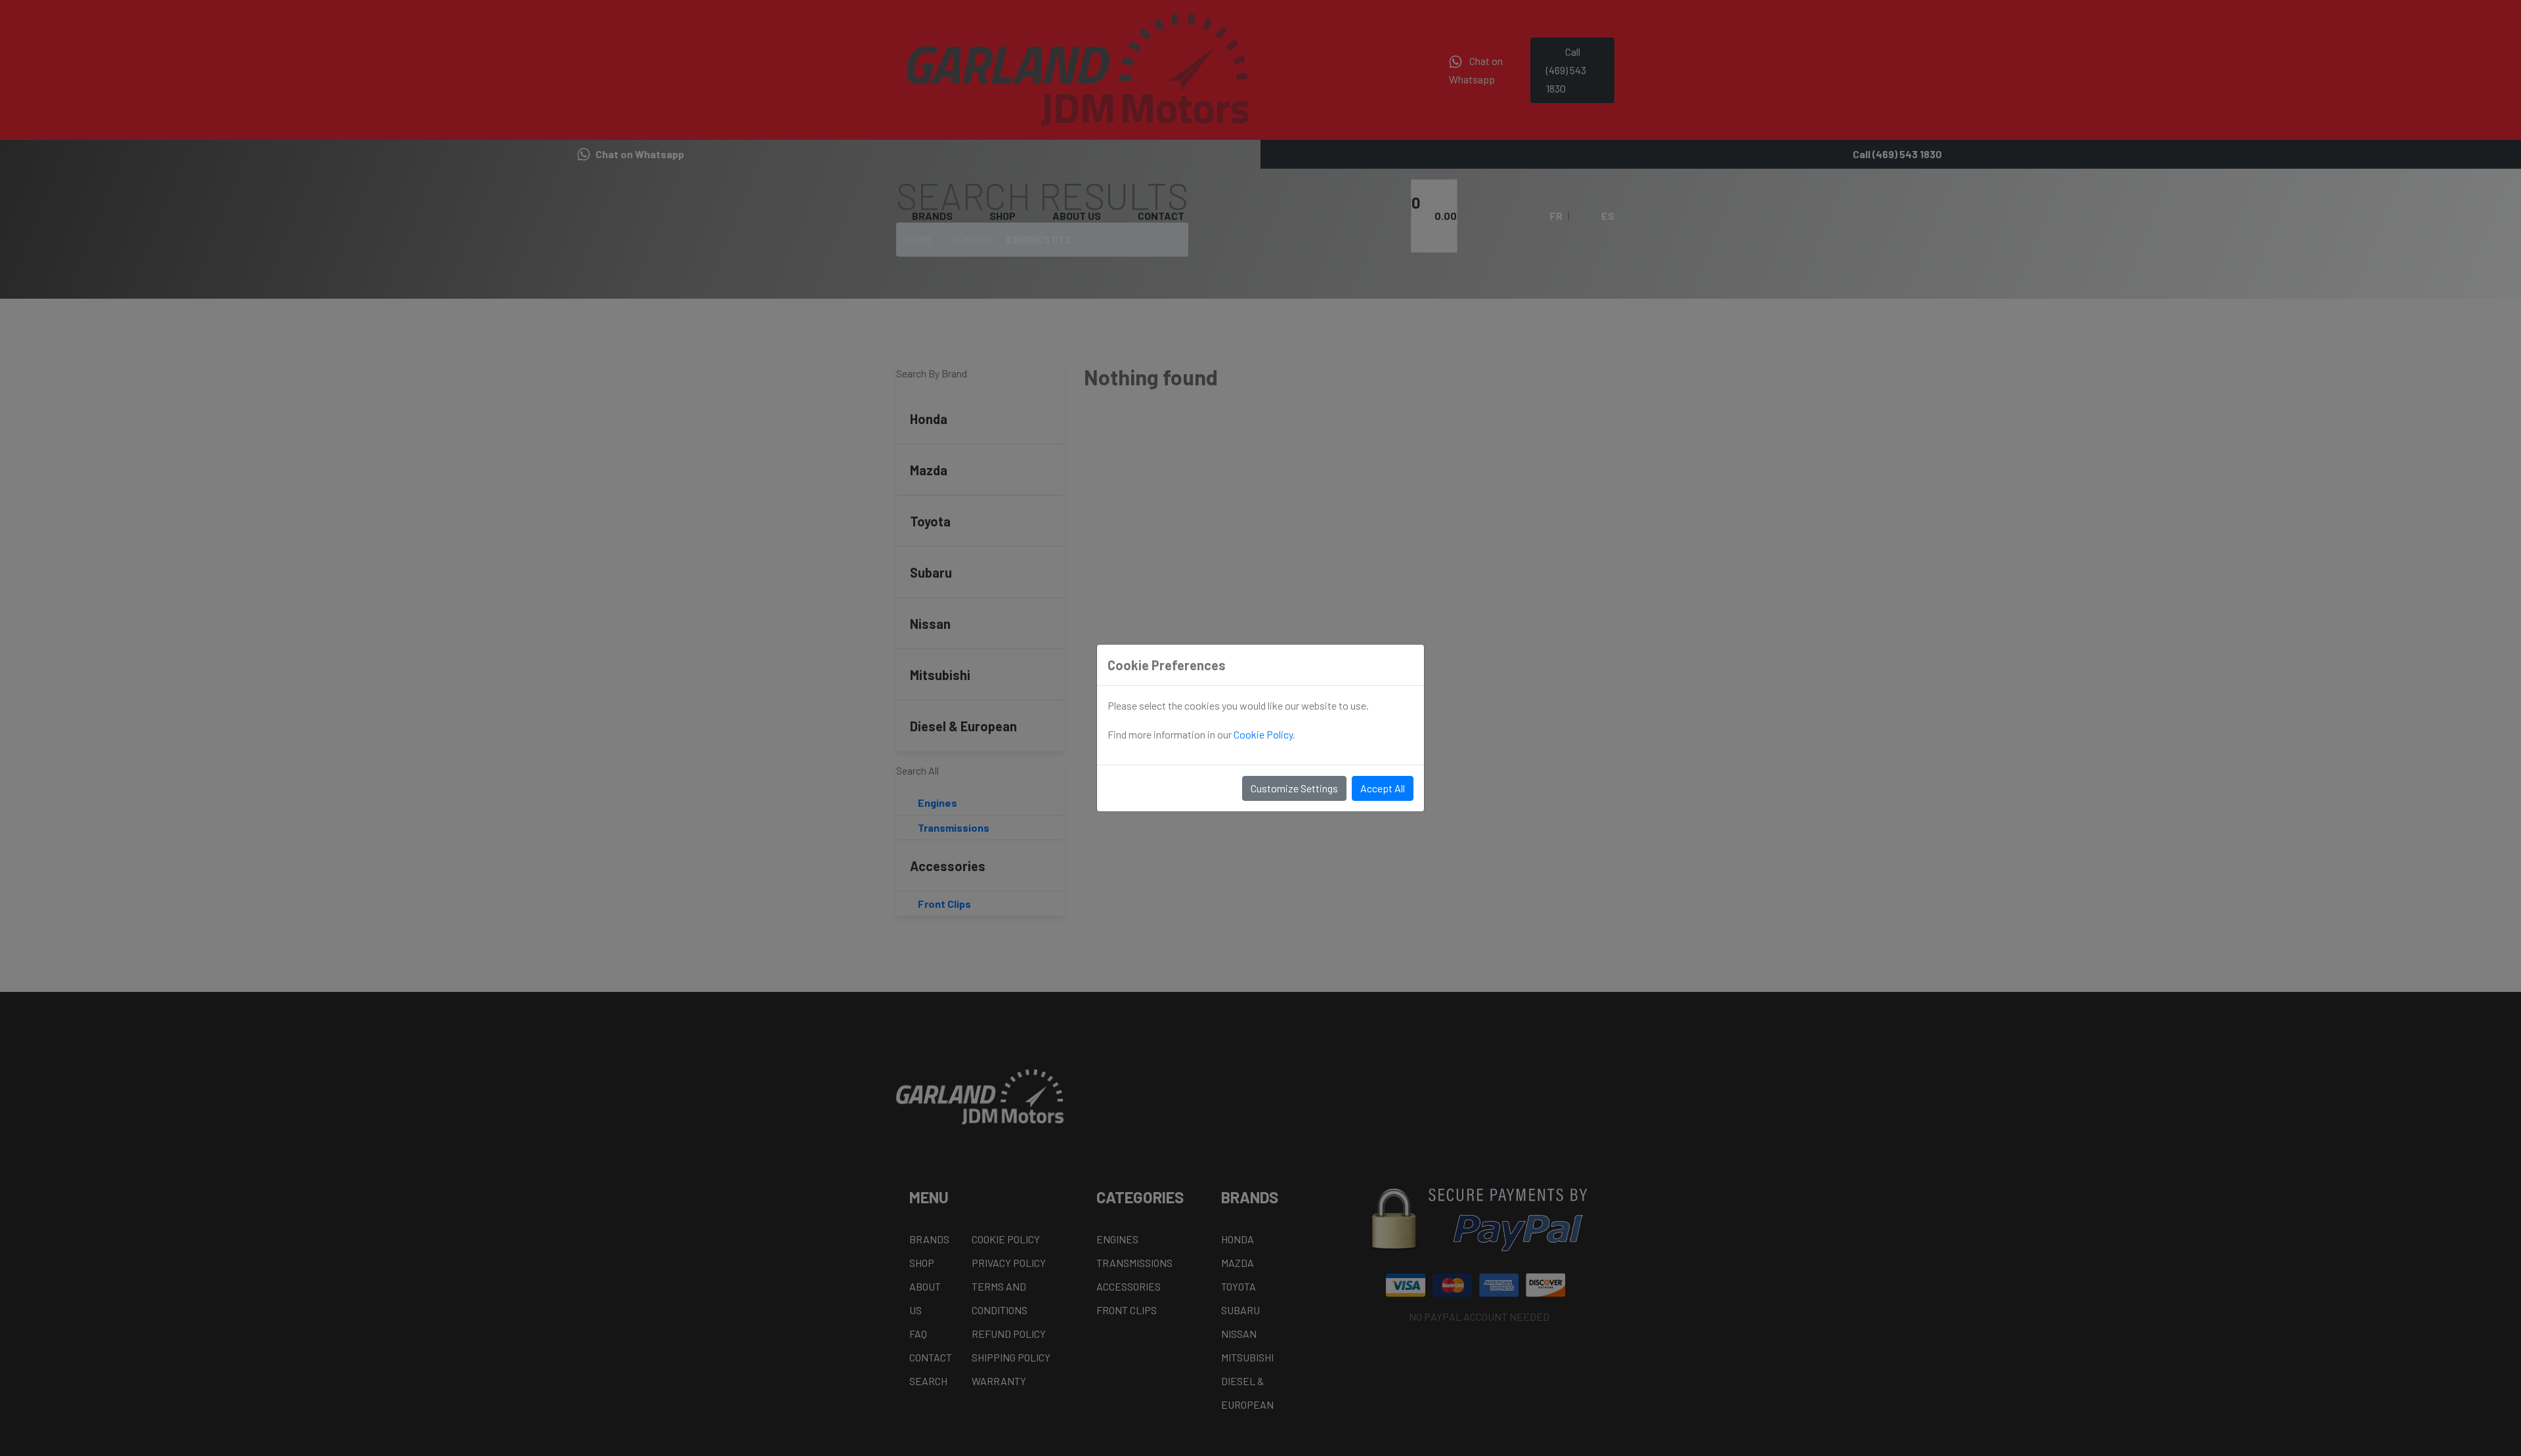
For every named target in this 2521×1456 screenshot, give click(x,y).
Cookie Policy (1263, 734)
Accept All (1383, 788)
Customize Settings (1294, 788)
